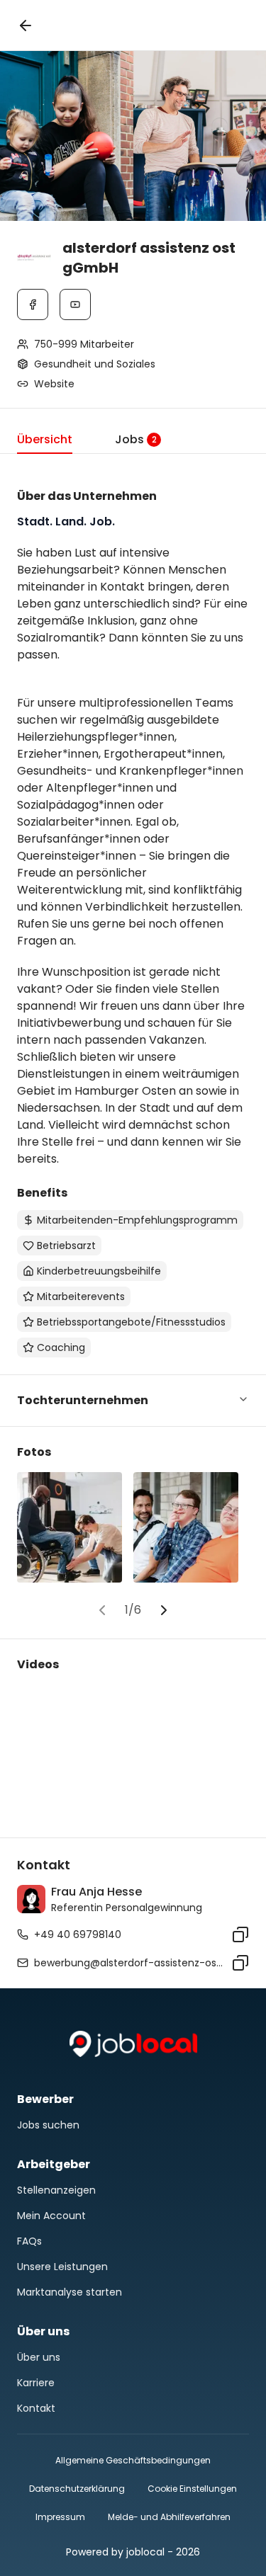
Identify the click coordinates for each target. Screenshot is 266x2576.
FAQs (29, 2241)
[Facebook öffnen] (33, 304)
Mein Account (51, 2216)
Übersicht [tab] (45, 439)
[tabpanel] (133, 1230)
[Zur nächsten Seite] (164, 1610)
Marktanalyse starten (70, 2292)
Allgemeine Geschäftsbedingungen (133, 2460)
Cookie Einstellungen (192, 2489)
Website (54, 384)
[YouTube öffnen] (75, 304)
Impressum (60, 2517)
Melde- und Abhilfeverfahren (169, 2517)
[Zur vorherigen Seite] (102, 1610)
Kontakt (36, 2408)
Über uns (39, 2357)
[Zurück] (26, 25)
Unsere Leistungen (62, 2267)
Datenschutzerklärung (77, 2489)
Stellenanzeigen (56, 2190)
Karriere (36, 2383)
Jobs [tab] (136, 439)
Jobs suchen (48, 2125)
